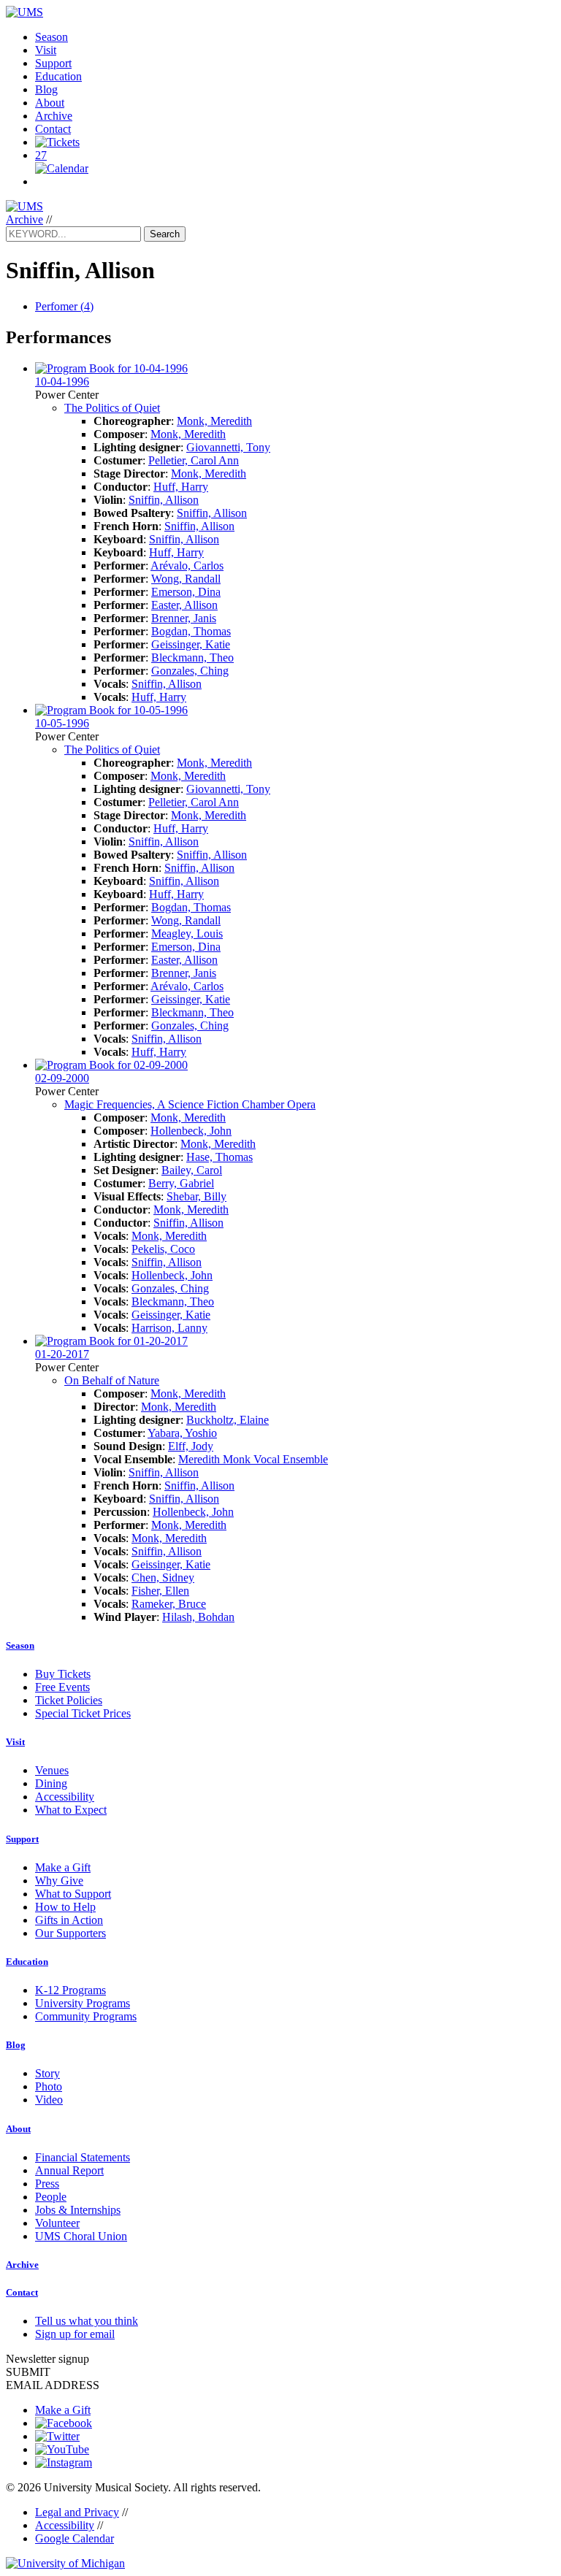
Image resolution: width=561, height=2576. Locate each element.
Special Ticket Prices (83, 1713)
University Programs (83, 2003)
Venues (52, 1770)
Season (51, 37)
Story (47, 2073)
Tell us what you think (87, 2321)
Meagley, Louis (187, 934)
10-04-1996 (62, 382)
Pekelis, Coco (163, 1249)
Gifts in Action (69, 1920)
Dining (51, 1783)
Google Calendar (75, 2538)
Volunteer (57, 2223)
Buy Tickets (63, 1674)
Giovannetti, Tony (228, 447)
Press (47, 2184)
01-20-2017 (62, 1354)
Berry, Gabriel (181, 1183)
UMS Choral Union (81, 2236)
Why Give (59, 1881)
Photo (49, 2086)
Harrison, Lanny (169, 1328)
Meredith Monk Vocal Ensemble (253, 1459)
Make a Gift (63, 1867)
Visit (46, 50)
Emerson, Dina (186, 592)
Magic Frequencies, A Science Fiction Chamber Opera (190, 1104)
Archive (54, 116)
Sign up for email (75, 2334)
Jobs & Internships (78, 2210)
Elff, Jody (191, 1446)
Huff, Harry (181, 487)
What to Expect (71, 1810)
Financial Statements (83, 2157)
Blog (46, 89)
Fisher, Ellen (160, 1591)
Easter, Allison (184, 605)
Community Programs (86, 2016)
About (50, 103)
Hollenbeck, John (191, 1131)
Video (49, 2100)
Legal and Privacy (77, 2512)
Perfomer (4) (64, 306)
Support (53, 63)
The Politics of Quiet (112, 408)
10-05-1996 (62, 723)
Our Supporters (70, 1933)
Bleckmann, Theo (192, 658)
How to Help (65, 1907)
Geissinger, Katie (191, 644)
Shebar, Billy (196, 1196)
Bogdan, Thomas (191, 631)
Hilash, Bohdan (198, 1617)
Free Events (62, 1687)
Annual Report (69, 2170)
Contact (53, 129)
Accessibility (65, 1797)
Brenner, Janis (184, 618)
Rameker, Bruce (169, 1604)
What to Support (73, 1894)
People (51, 2197)
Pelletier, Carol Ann (194, 460)
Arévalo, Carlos (187, 566)
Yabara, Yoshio (182, 1433)
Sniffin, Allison (164, 500)
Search (165, 234)
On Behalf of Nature (112, 1380)
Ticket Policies (69, 1700)
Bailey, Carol (192, 1170)
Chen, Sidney (163, 1578)
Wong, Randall (186, 579)
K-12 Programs (70, 1990)
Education (58, 76)
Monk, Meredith (214, 421)
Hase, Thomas (220, 1157)
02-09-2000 (62, 1078)
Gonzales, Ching (190, 671)
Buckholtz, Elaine (228, 1420)
